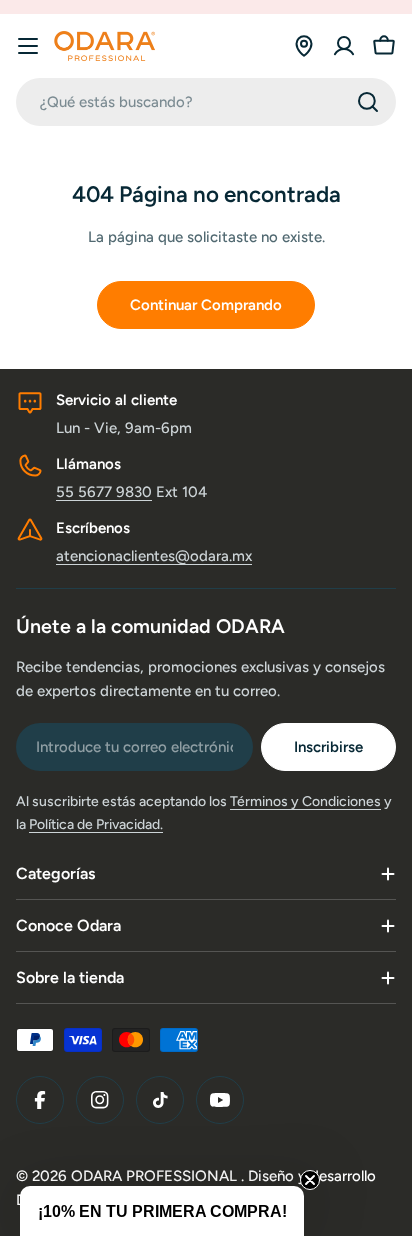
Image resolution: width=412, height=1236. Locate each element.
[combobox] (206, 102)
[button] (162, 1211)
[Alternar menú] (28, 46)
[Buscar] (368, 102)
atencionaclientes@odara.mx (154, 556)
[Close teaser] (310, 1180)
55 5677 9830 (104, 492)
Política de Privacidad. (96, 824)
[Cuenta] (344, 46)
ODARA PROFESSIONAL (156, 1176)
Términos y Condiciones (305, 801)
